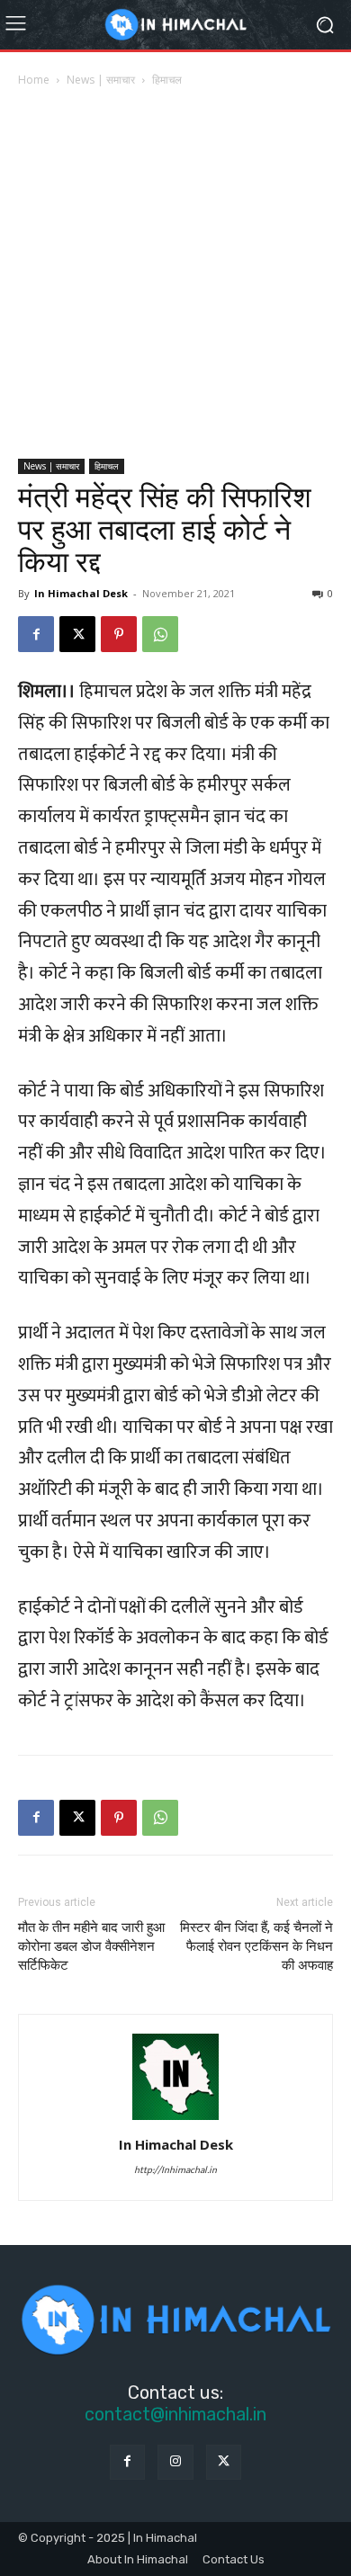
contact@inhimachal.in (175, 2414)
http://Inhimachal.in (175, 2170)
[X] (77, 634)
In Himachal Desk (81, 593)
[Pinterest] (119, 634)
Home (34, 80)
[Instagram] (175, 2462)
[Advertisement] (175, 274)
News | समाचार (101, 80)
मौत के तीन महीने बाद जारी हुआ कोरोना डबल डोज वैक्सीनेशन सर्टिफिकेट (91, 1946)
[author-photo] (175, 2119)
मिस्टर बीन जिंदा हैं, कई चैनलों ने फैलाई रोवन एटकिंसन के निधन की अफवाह (256, 1946)
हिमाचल (167, 80)
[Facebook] (36, 634)
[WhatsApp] (160, 634)
